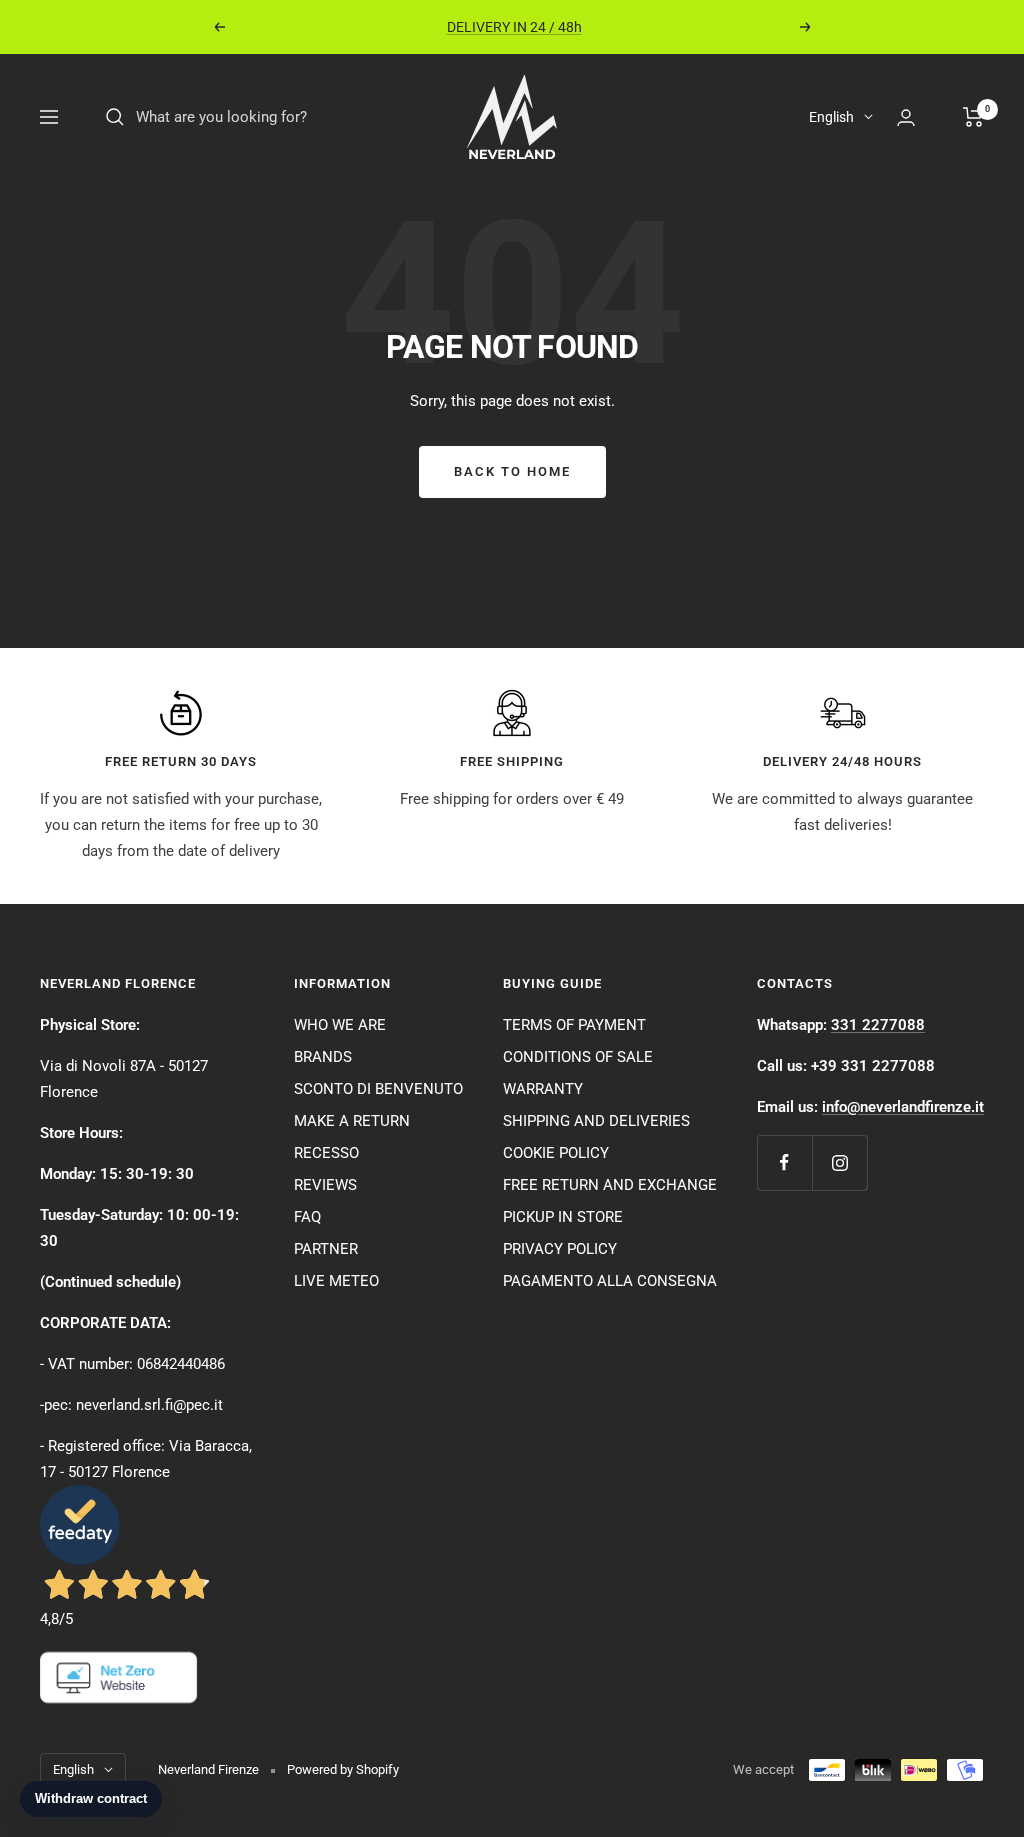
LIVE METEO (336, 1281)
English (831, 117)
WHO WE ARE (340, 1025)
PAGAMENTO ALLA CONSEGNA (610, 1281)
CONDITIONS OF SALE (578, 1057)
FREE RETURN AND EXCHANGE (610, 1185)
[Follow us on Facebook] (784, 1162)
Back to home (512, 471)
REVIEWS (325, 1185)
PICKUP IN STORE (563, 1217)
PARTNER (326, 1249)
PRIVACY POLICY (560, 1249)
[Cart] (973, 117)
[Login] (906, 117)
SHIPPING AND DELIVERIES (596, 1121)
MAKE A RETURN (352, 1121)
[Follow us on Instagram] (839, 1162)
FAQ (307, 1217)
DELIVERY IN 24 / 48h (514, 27)
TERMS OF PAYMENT (574, 1025)
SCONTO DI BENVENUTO (378, 1089)
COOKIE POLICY (556, 1153)
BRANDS (323, 1057)
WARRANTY (543, 1089)
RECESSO (326, 1153)
